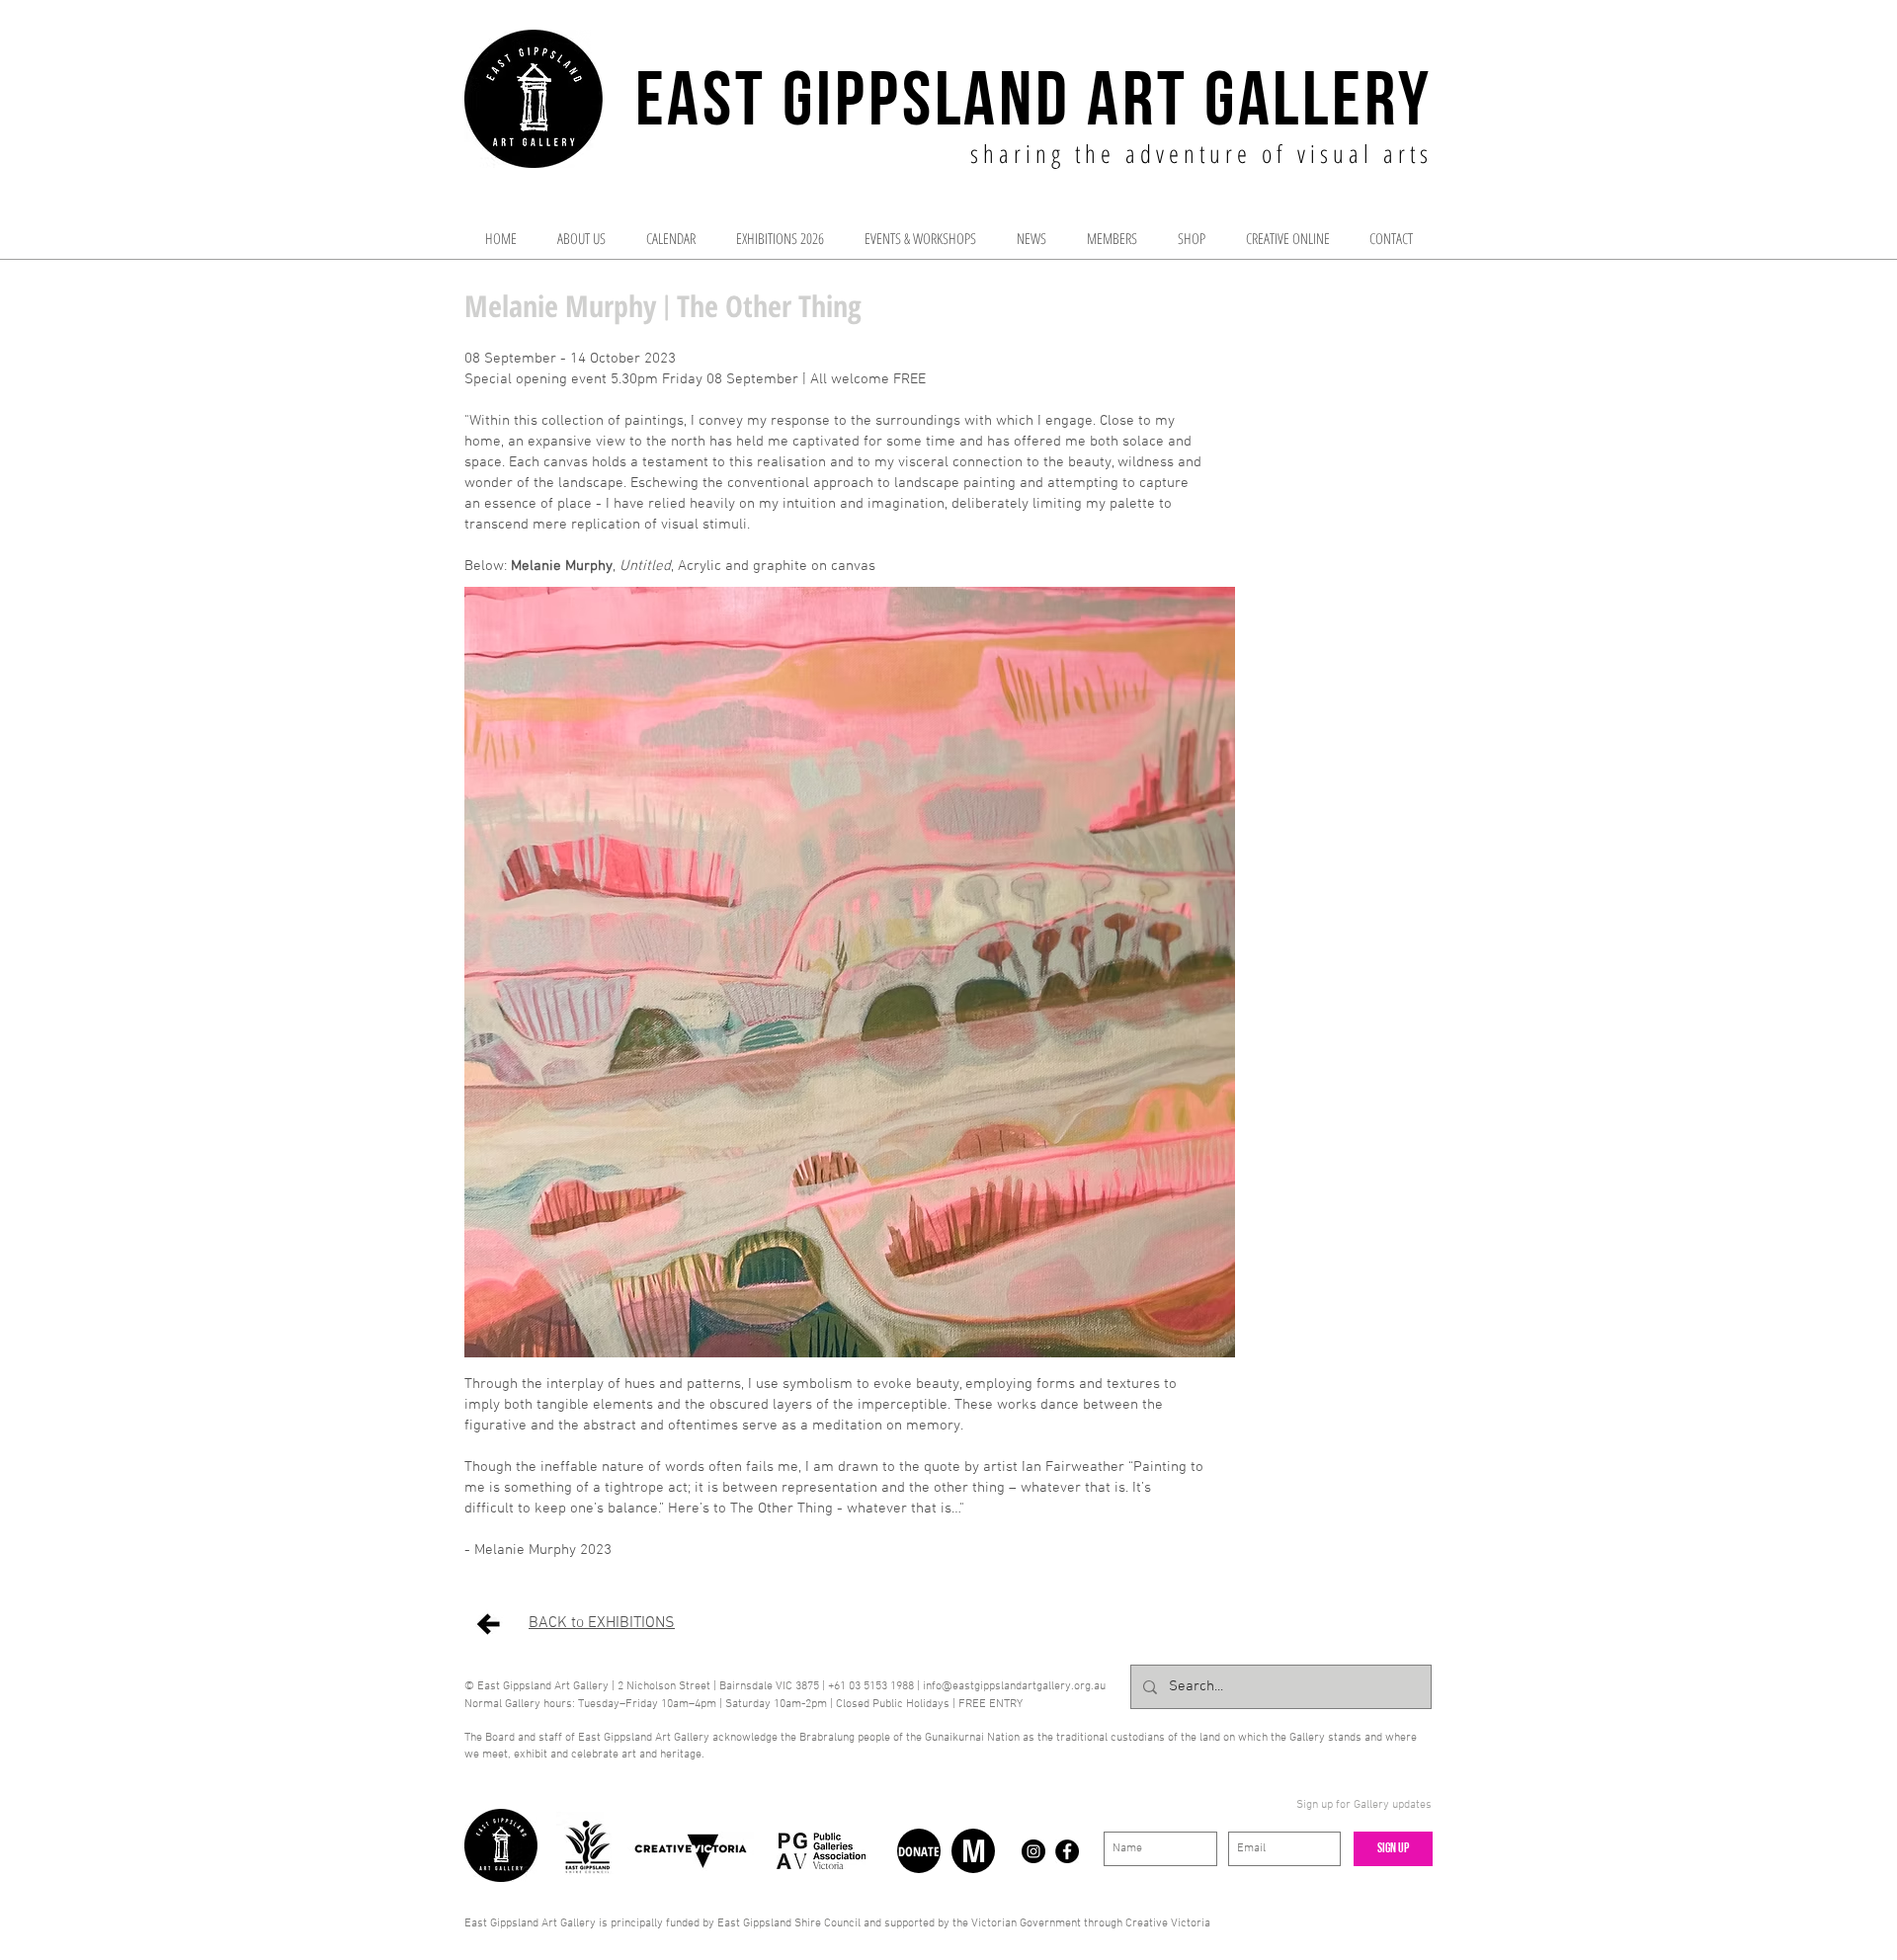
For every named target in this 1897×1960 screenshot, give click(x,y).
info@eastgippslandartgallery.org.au (1014, 1686)
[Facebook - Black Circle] (1067, 1851)
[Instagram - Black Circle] (1033, 1851)
